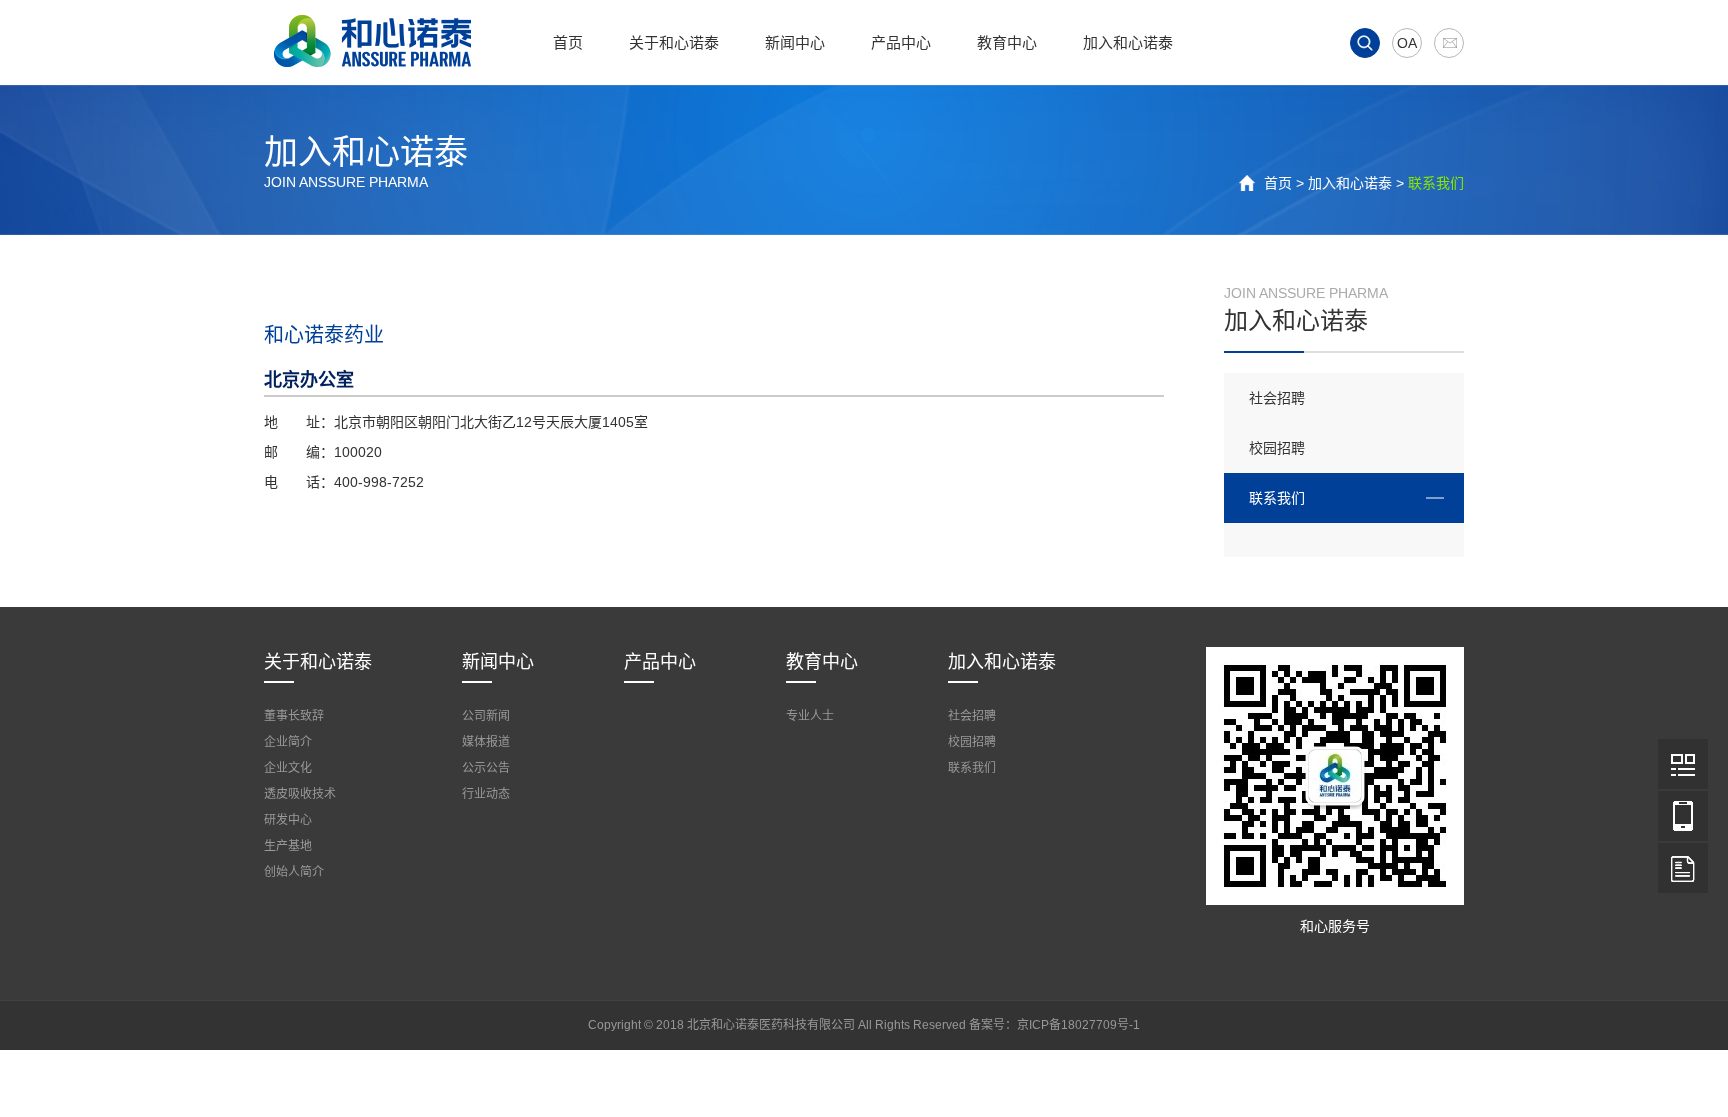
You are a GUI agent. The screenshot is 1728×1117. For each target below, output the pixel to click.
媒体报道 (486, 742)
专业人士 (810, 716)
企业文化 (288, 768)
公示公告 (486, 768)
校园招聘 (1277, 448)
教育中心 (1007, 42)
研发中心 (288, 820)
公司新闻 (486, 716)
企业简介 (288, 742)
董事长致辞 (294, 716)
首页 (568, 42)
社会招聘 (1277, 398)
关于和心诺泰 (674, 42)
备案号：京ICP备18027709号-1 (1054, 1025)
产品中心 (901, 42)
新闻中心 (795, 42)
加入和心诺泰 (1128, 42)
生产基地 (288, 846)
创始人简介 (294, 872)
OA (1407, 43)
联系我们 (1277, 498)
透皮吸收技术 (300, 794)
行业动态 (486, 794)
